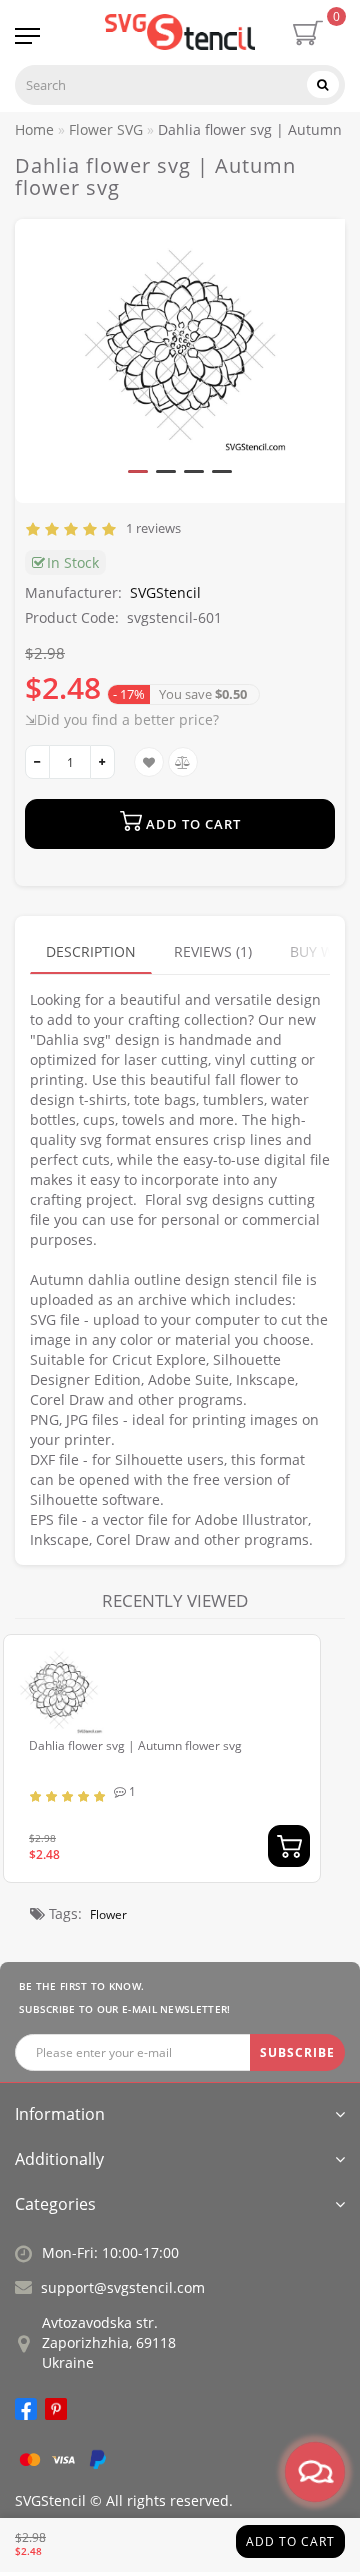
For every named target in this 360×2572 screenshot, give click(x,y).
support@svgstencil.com (123, 2287)
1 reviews (150, 528)
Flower (108, 1914)
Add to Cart (290, 2541)
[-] (37, 762)
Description (91, 951)
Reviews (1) (213, 951)
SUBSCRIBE (297, 2052)
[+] (102, 762)
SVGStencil (165, 592)
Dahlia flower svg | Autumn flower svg (135, 1745)
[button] (138, 471)
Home (34, 129)
